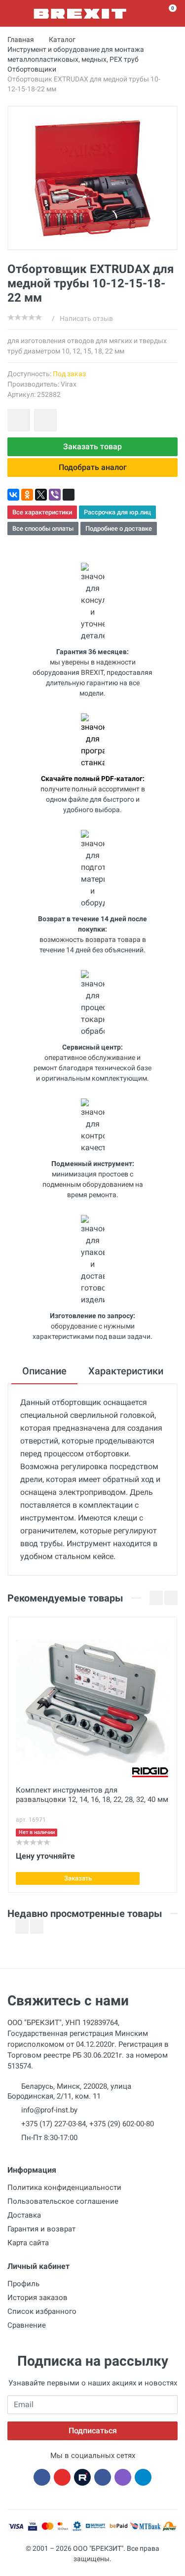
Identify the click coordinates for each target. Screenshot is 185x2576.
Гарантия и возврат (41, 2229)
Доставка (24, 2215)
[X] (41, 495)
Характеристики (126, 1371)
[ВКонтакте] (13, 495)
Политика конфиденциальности (64, 2187)
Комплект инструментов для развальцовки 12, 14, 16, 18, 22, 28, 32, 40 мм (92, 1795)
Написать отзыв (86, 318)
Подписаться (93, 2431)
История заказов (37, 2298)
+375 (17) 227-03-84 (54, 2124)
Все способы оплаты (43, 528)
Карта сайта (28, 2243)
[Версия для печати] (69, 495)
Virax (69, 384)
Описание (44, 1371)
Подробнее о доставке (119, 528)
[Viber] (55, 495)
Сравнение (27, 2325)
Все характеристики (42, 512)
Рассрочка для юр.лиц (117, 512)
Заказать (78, 1878)
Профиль (23, 2284)
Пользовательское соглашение (63, 2201)
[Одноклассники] (27, 495)
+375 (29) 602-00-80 (122, 2124)
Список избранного (42, 2311)
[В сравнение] (45, 420)
